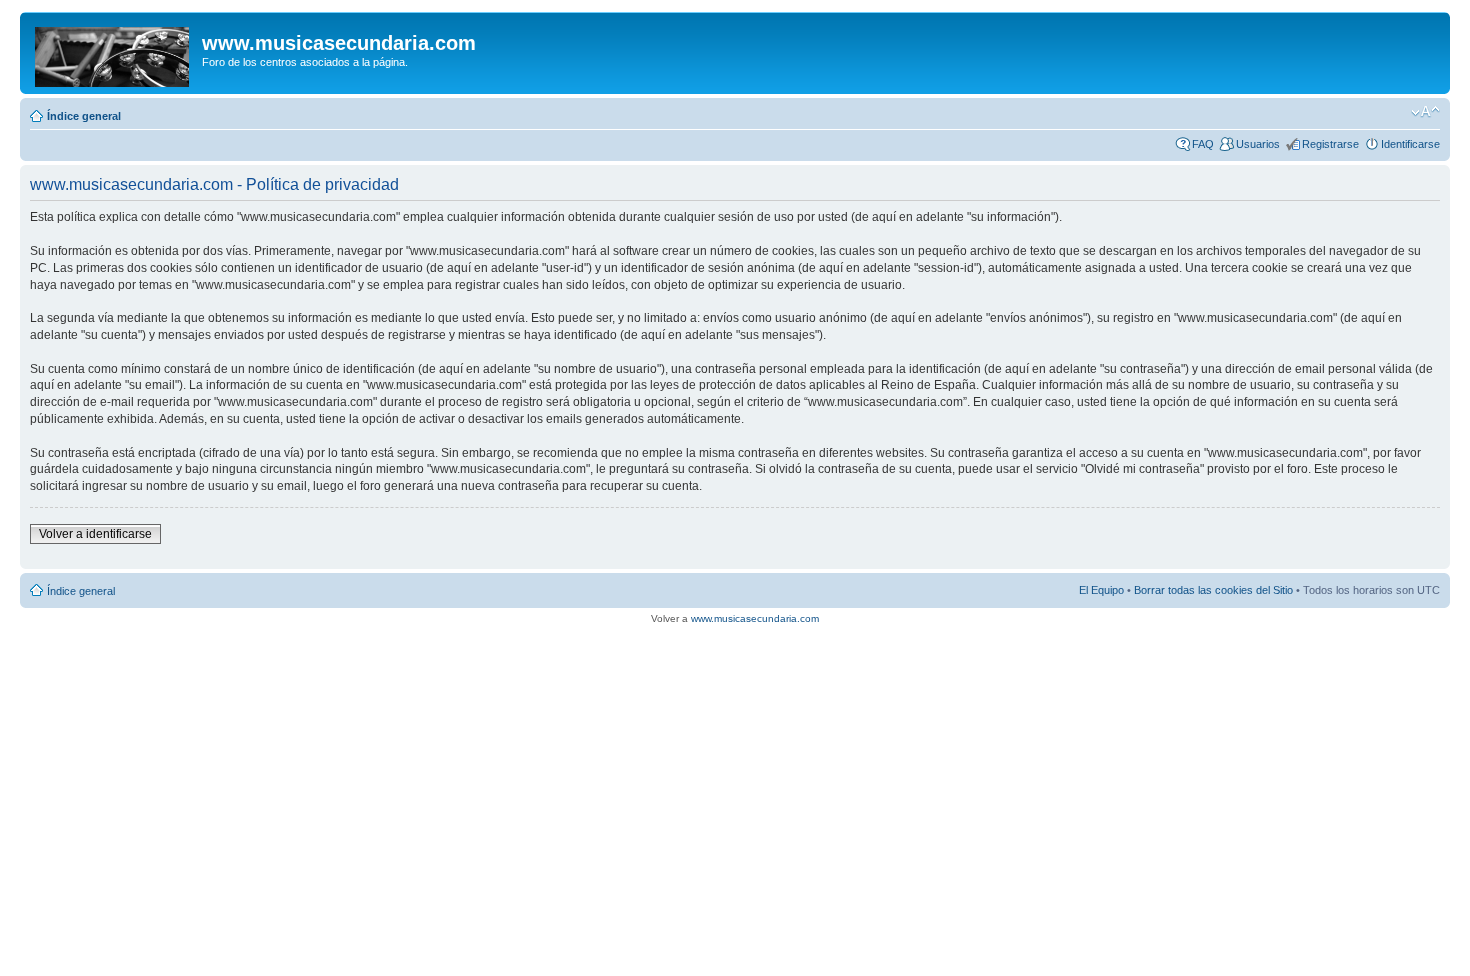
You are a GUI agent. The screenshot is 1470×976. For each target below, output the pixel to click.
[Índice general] (113, 53)
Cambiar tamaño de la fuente (1425, 112)
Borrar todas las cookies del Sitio (1213, 590)
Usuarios (1258, 144)
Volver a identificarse (95, 534)
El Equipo (1101, 590)
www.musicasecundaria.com (755, 618)
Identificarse (1410, 144)
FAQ (1203, 144)
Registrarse (1330, 144)
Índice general (84, 116)
